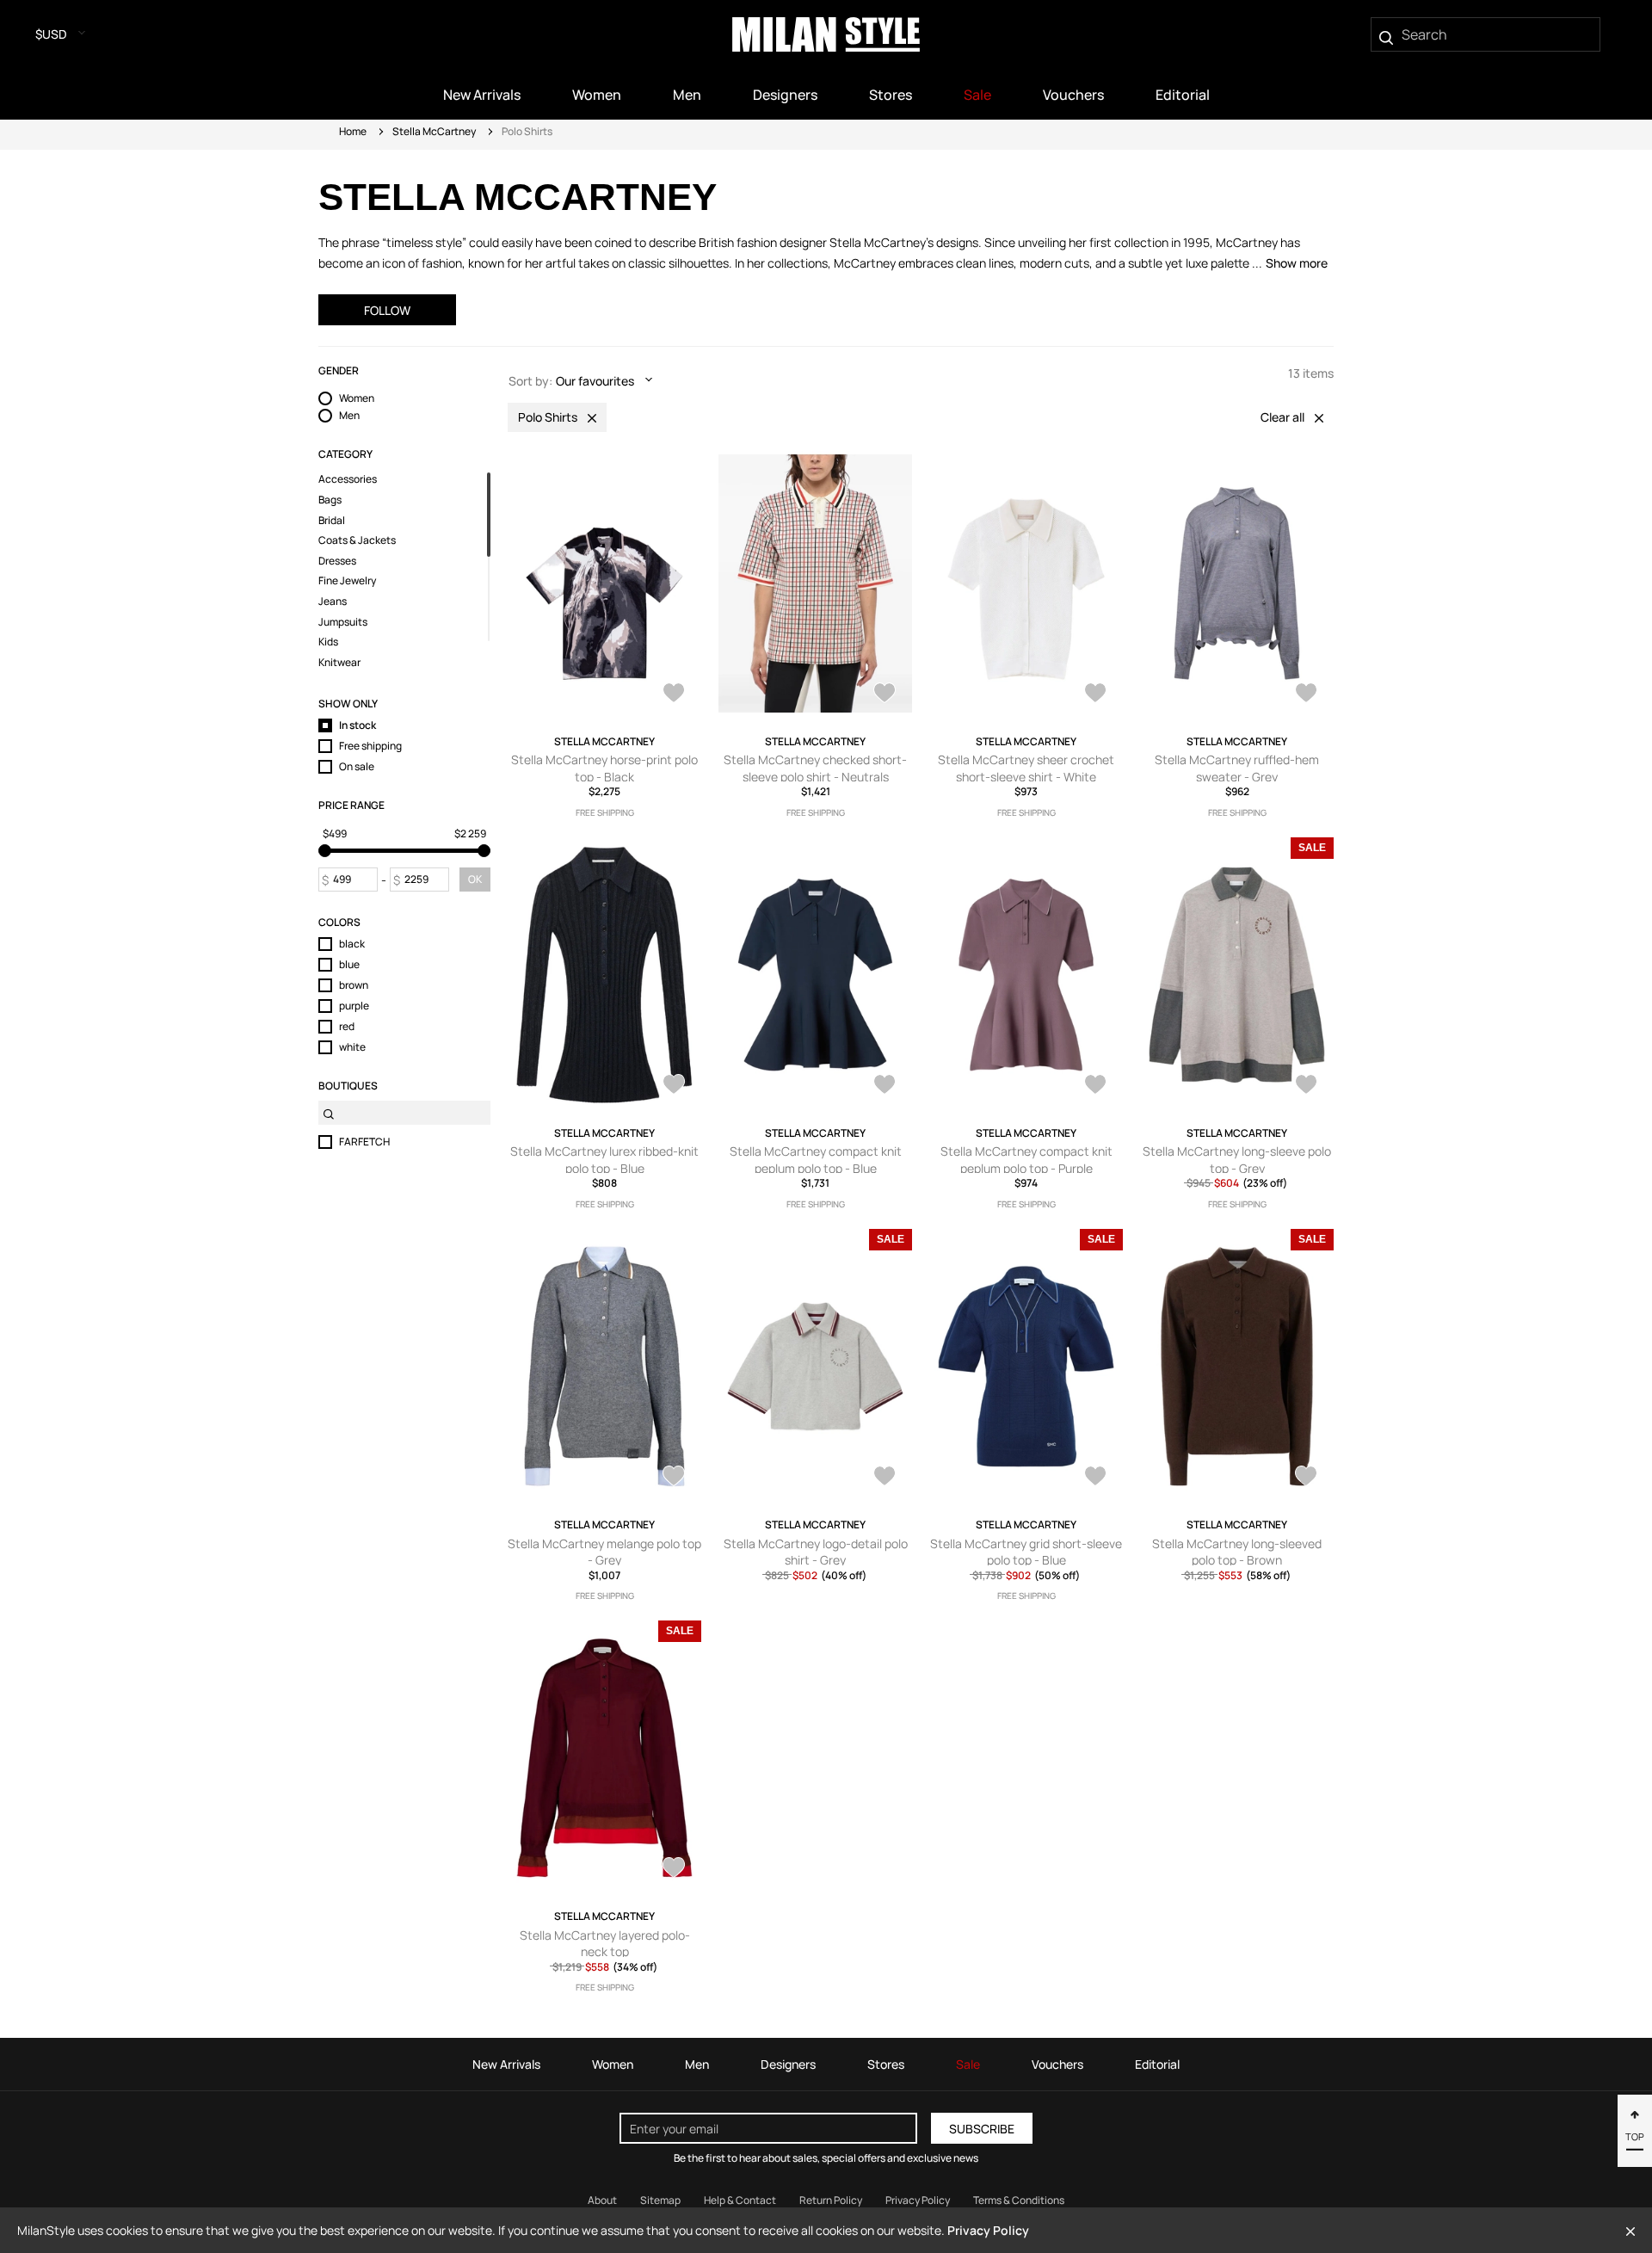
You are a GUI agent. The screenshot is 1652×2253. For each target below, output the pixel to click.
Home (353, 131)
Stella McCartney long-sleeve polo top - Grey (1237, 1160)
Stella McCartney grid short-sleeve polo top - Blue (1026, 1552)
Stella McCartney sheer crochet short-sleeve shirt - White (1026, 768)
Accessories (348, 479)
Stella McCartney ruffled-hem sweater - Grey (1237, 768)
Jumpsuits (343, 622)
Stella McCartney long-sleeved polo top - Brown (1237, 1552)
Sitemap (660, 2200)
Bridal (332, 521)
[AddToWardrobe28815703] (1306, 694)
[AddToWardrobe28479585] (1095, 1086)
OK (475, 879)
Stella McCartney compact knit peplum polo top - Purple (1026, 1160)
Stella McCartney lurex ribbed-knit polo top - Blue (604, 1160)
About (602, 2200)
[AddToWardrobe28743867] (674, 1086)
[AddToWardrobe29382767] (885, 694)
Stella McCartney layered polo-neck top (605, 1944)
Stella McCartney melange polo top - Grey (604, 1552)
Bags (330, 500)
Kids (328, 642)
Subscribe (982, 2129)
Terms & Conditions (1019, 2200)
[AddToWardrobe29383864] (674, 694)
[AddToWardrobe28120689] (1306, 1478)
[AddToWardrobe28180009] (1095, 1478)
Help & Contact (740, 2200)
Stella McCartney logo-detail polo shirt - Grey (816, 1552)
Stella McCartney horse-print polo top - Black (604, 768)
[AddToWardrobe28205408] (1306, 1086)
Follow (387, 310)
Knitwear (339, 663)
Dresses (337, 561)
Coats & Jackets (357, 540)
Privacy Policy (918, 2200)
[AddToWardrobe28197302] (674, 1478)
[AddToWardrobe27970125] (674, 1869)
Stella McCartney (434, 131)
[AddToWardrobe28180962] (885, 1478)
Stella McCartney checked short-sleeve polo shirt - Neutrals (815, 768)
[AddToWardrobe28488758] (885, 1086)
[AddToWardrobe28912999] (1095, 694)
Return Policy (831, 2200)
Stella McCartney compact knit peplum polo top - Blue (816, 1160)
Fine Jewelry (347, 581)
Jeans (333, 602)
